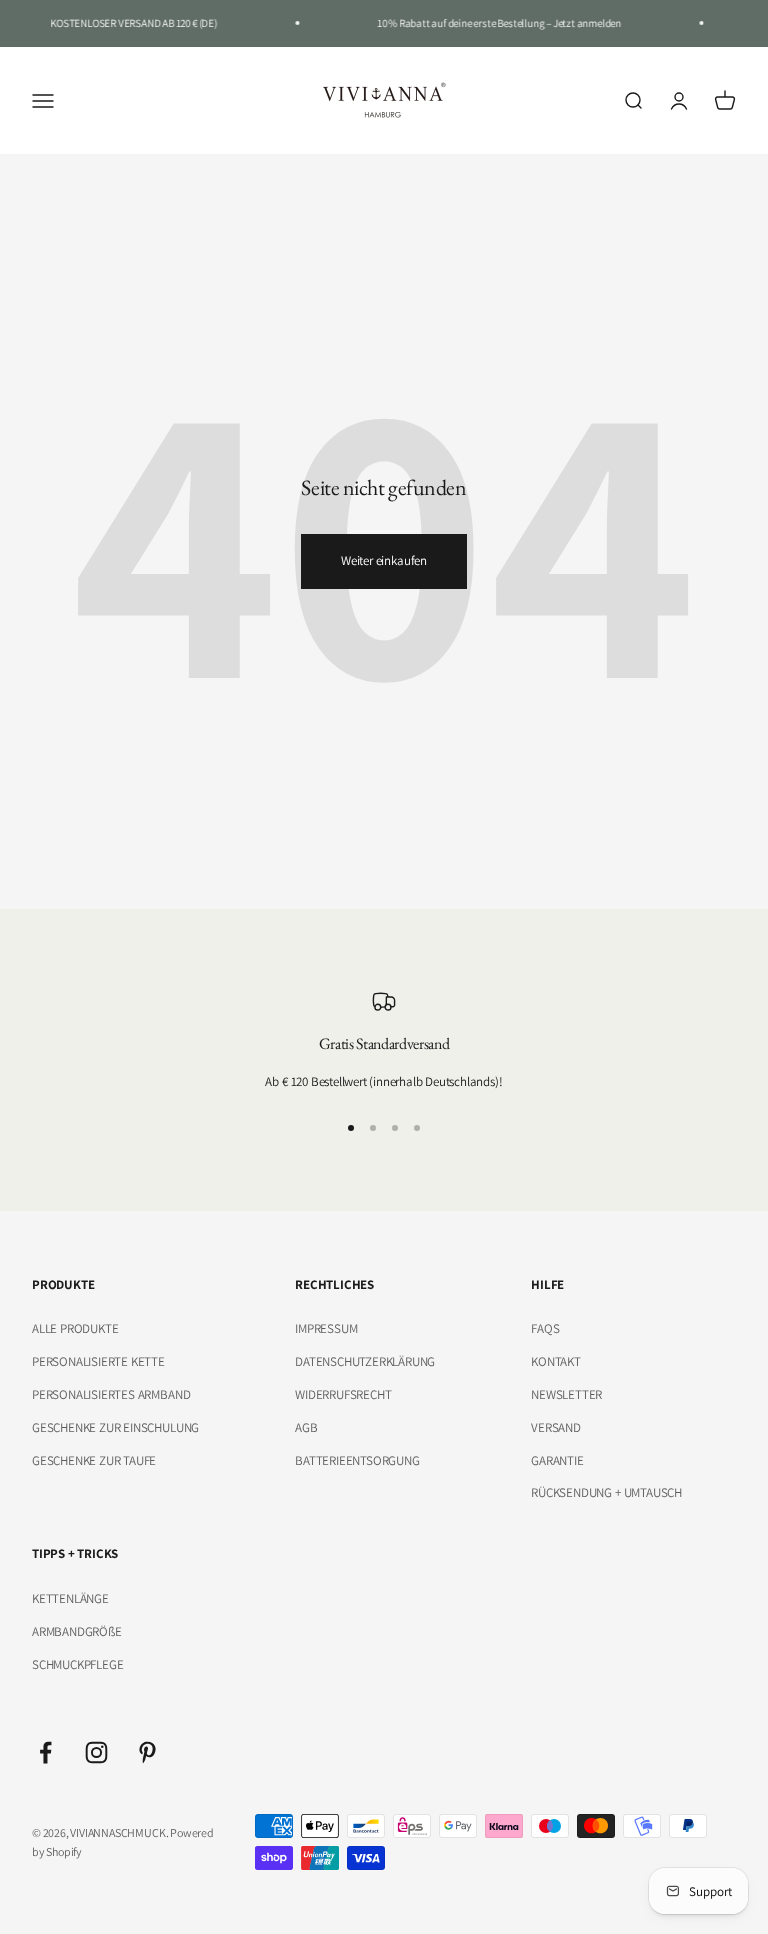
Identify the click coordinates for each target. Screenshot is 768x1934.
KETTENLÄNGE (70, 1598)
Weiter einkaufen (384, 560)
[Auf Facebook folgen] (45, 1752)
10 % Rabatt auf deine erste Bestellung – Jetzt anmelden (493, 23)
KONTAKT (556, 1361)
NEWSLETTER (566, 1394)
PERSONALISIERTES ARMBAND (111, 1394)
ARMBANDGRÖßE (77, 1631)
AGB (306, 1427)
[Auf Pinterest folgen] (147, 1752)
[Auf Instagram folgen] (96, 1752)
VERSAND (556, 1427)
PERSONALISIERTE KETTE (98, 1361)
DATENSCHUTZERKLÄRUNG (365, 1361)
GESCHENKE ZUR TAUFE (94, 1460)
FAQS (545, 1328)
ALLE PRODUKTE (75, 1328)
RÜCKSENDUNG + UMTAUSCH (606, 1492)
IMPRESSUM (326, 1328)
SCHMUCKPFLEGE (77, 1664)
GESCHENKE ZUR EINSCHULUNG (115, 1427)
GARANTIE (557, 1460)
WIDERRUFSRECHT (343, 1394)
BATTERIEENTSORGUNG (357, 1460)
